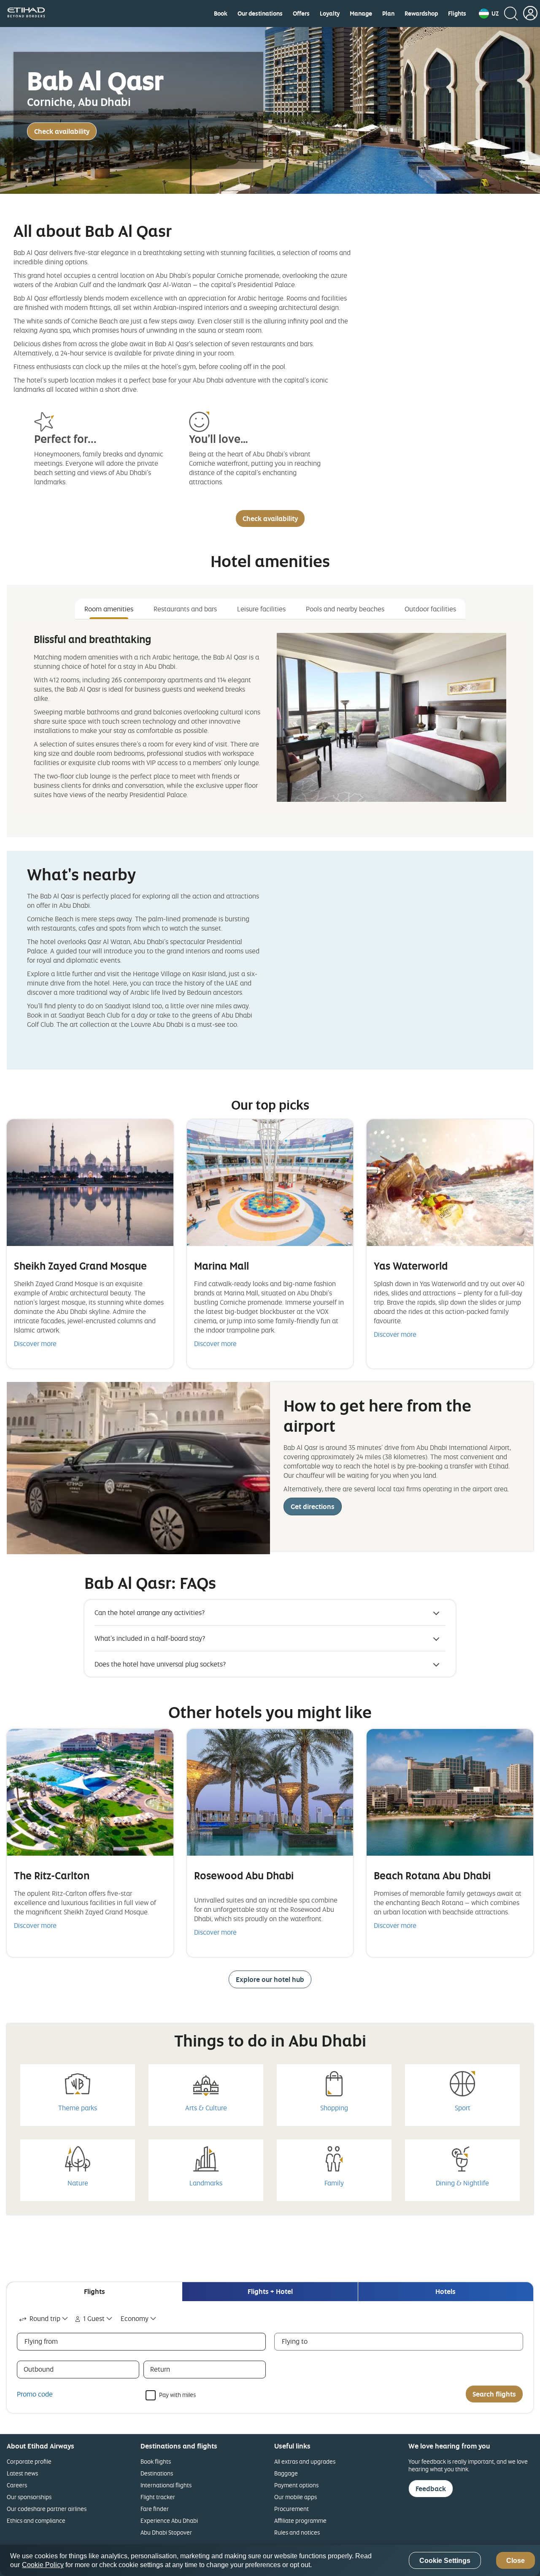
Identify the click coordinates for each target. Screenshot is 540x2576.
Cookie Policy (43, 2565)
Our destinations (260, 14)
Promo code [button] (35, 2394)
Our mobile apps (296, 2497)
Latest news (22, 2473)
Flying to (295, 2341)
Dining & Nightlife (462, 2183)
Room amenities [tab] (109, 609)
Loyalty (330, 14)
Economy (135, 2318)
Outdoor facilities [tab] (430, 609)
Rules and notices (297, 2532)
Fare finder (155, 2509)
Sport (463, 2108)
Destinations (157, 2473)
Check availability (62, 131)
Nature (78, 2183)
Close (516, 2561)
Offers (301, 14)
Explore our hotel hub (270, 1979)
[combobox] (44, 2319)
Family (334, 2183)
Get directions (313, 1507)
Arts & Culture (206, 2108)
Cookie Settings (445, 2561)
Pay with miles (177, 2394)
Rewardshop (421, 14)
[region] (270, 2560)
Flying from (41, 2341)
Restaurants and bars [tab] (185, 609)
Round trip (45, 2318)
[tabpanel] (270, 718)
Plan (388, 14)
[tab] (94, 2292)
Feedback (431, 2489)
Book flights (156, 2461)
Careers (17, 2485)
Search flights (494, 2394)
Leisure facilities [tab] (261, 609)
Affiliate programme (300, 2520)
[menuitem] (221, 14)
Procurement (292, 2509)
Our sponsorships (29, 2497)
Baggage (286, 2473)
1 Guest (94, 2318)
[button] (489, 14)
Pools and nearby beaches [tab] (345, 609)
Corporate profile (29, 2461)
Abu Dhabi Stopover (166, 2532)
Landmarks (206, 2183)
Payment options (296, 2485)
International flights (166, 2485)
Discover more (35, 1344)
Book (221, 14)
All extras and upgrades (305, 2461)
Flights (457, 14)
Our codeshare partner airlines (47, 2509)
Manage (361, 14)
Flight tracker (158, 2497)
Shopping (334, 2108)
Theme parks (78, 2108)
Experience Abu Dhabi (169, 2520)
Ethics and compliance (36, 2520)
